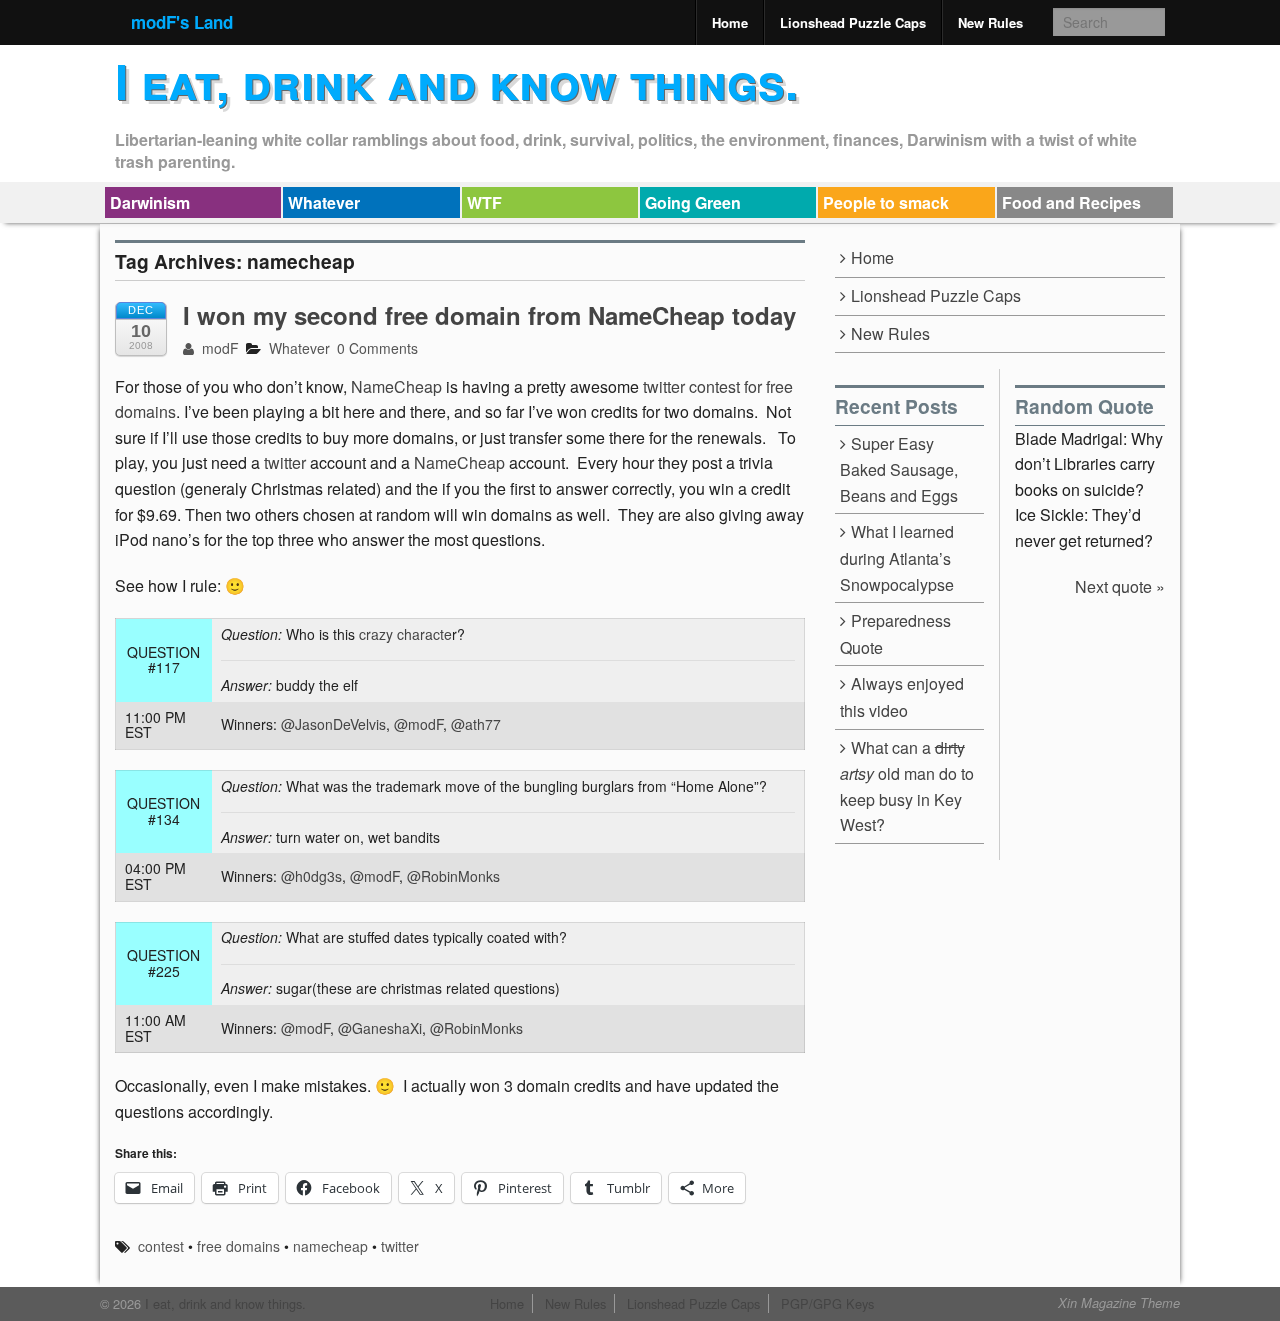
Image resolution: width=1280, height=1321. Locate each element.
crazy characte (403, 634)
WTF (484, 202)
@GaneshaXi (380, 1028)
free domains (238, 1246)
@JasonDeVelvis (333, 724)
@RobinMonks (453, 876)
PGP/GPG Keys (827, 1303)
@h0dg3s (311, 876)
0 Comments (377, 348)
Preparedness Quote (895, 634)
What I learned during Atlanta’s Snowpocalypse (897, 557)
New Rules (990, 22)
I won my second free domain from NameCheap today (489, 315)
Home (730, 22)
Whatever (324, 202)
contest (161, 1246)
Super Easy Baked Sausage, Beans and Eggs (899, 469)
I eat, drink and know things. (456, 80)
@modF (418, 724)
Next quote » (1120, 586)
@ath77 (476, 724)
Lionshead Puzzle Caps (853, 22)
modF (218, 348)
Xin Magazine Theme (1119, 1303)
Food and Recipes (1071, 202)
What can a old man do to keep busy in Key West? (907, 786)
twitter (285, 462)
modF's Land (182, 22)
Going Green (693, 202)
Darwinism (150, 202)
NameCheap (398, 386)
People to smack (886, 202)
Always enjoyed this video (902, 697)
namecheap (330, 1246)
